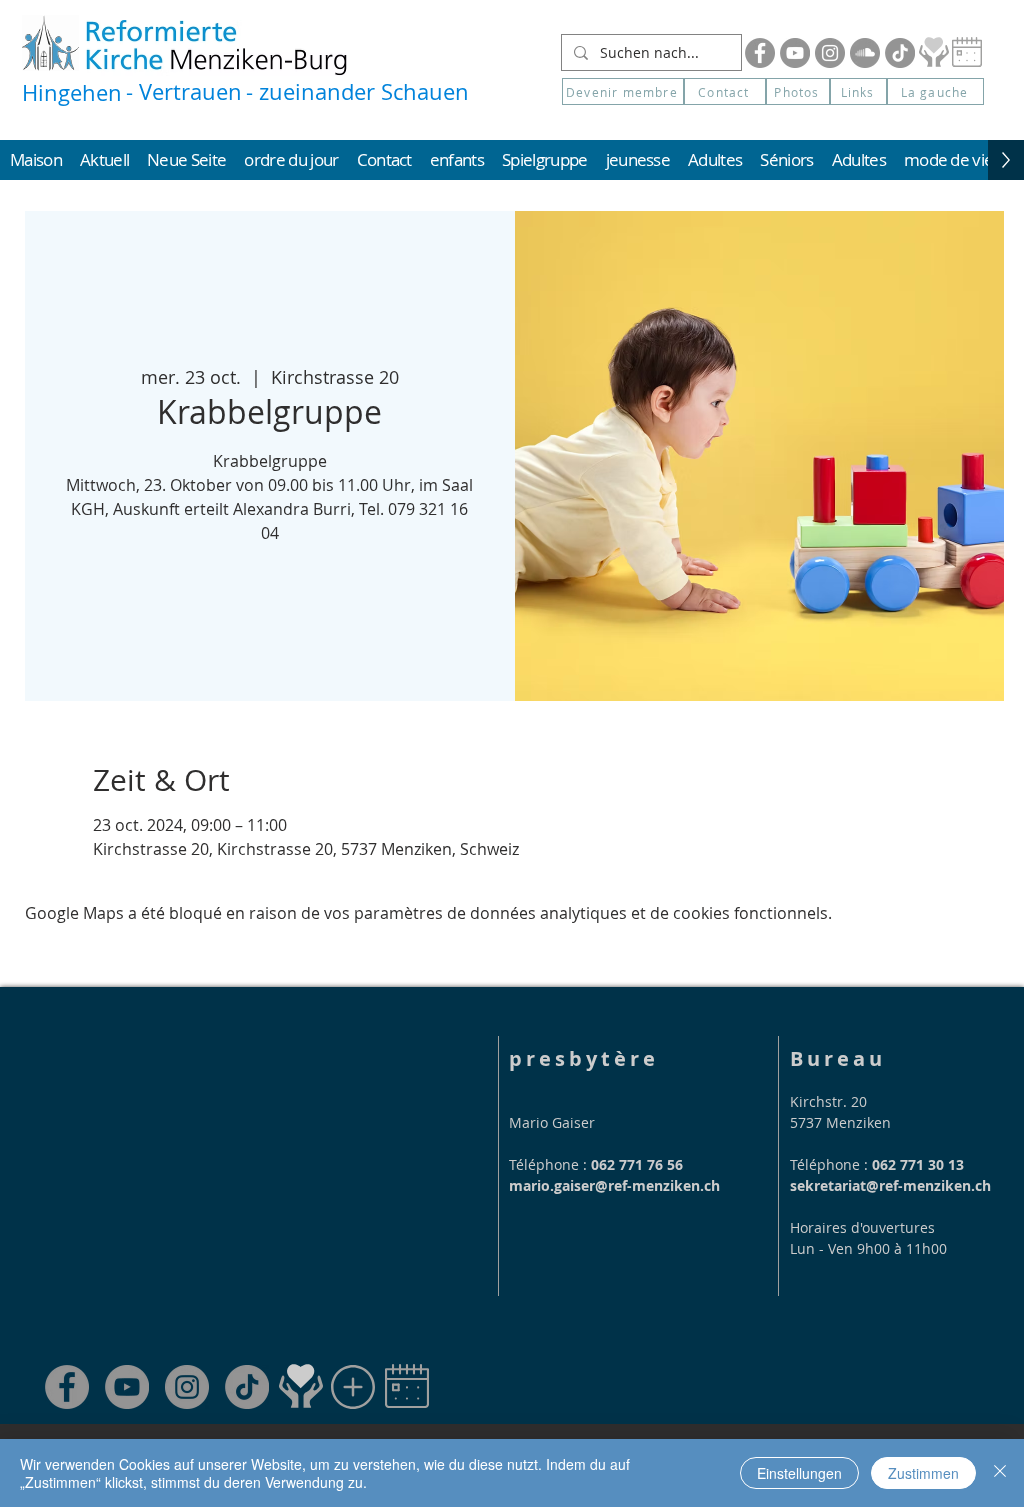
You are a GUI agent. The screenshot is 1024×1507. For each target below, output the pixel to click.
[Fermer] (1000, 1473)
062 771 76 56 (637, 1164)
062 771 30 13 (918, 1164)
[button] (935, 91)
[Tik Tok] (900, 53)
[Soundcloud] (865, 53)
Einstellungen (799, 1473)
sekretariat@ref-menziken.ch (890, 1185)
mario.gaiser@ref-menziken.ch (614, 1185)
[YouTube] (795, 53)
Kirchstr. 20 (828, 1101)
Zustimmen (923, 1473)
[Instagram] (830, 53)
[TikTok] (247, 1387)
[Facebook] (760, 53)
